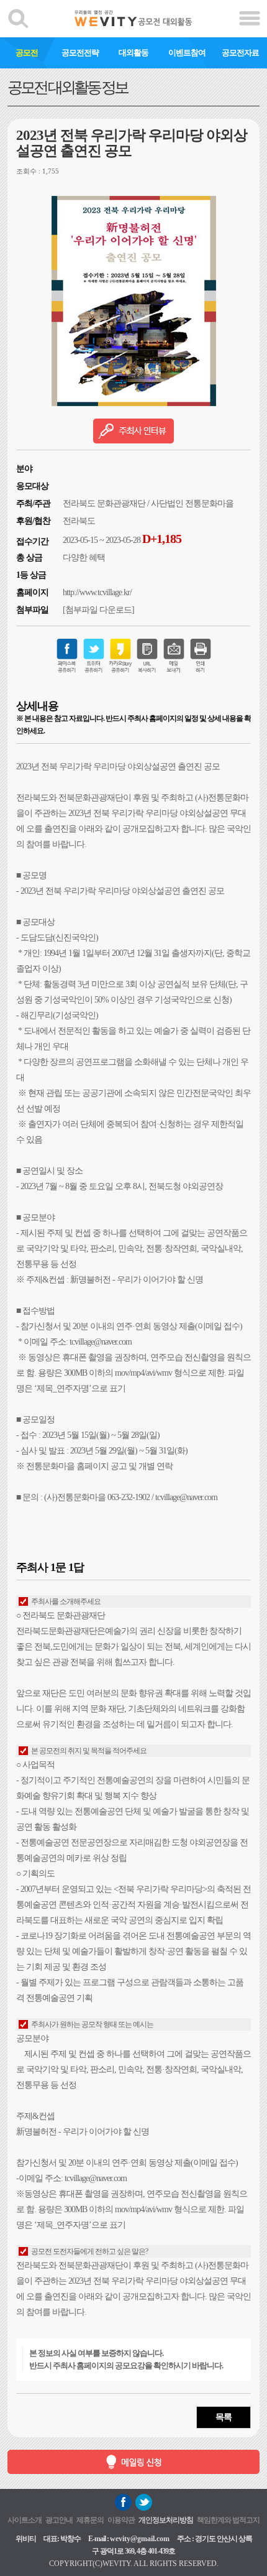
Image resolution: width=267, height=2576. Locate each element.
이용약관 (121, 2520)
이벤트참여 (187, 53)
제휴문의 (90, 2520)
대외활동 (133, 53)
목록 (224, 2417)
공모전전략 (80, 53)
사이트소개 (25, 2520)
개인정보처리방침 (166, 2520)
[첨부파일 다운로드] (98, 610)
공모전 (27, 53)
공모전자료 (240, 53)
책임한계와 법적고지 (228, 2520)
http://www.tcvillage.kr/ (97, 592)
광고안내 (59, 2520)
